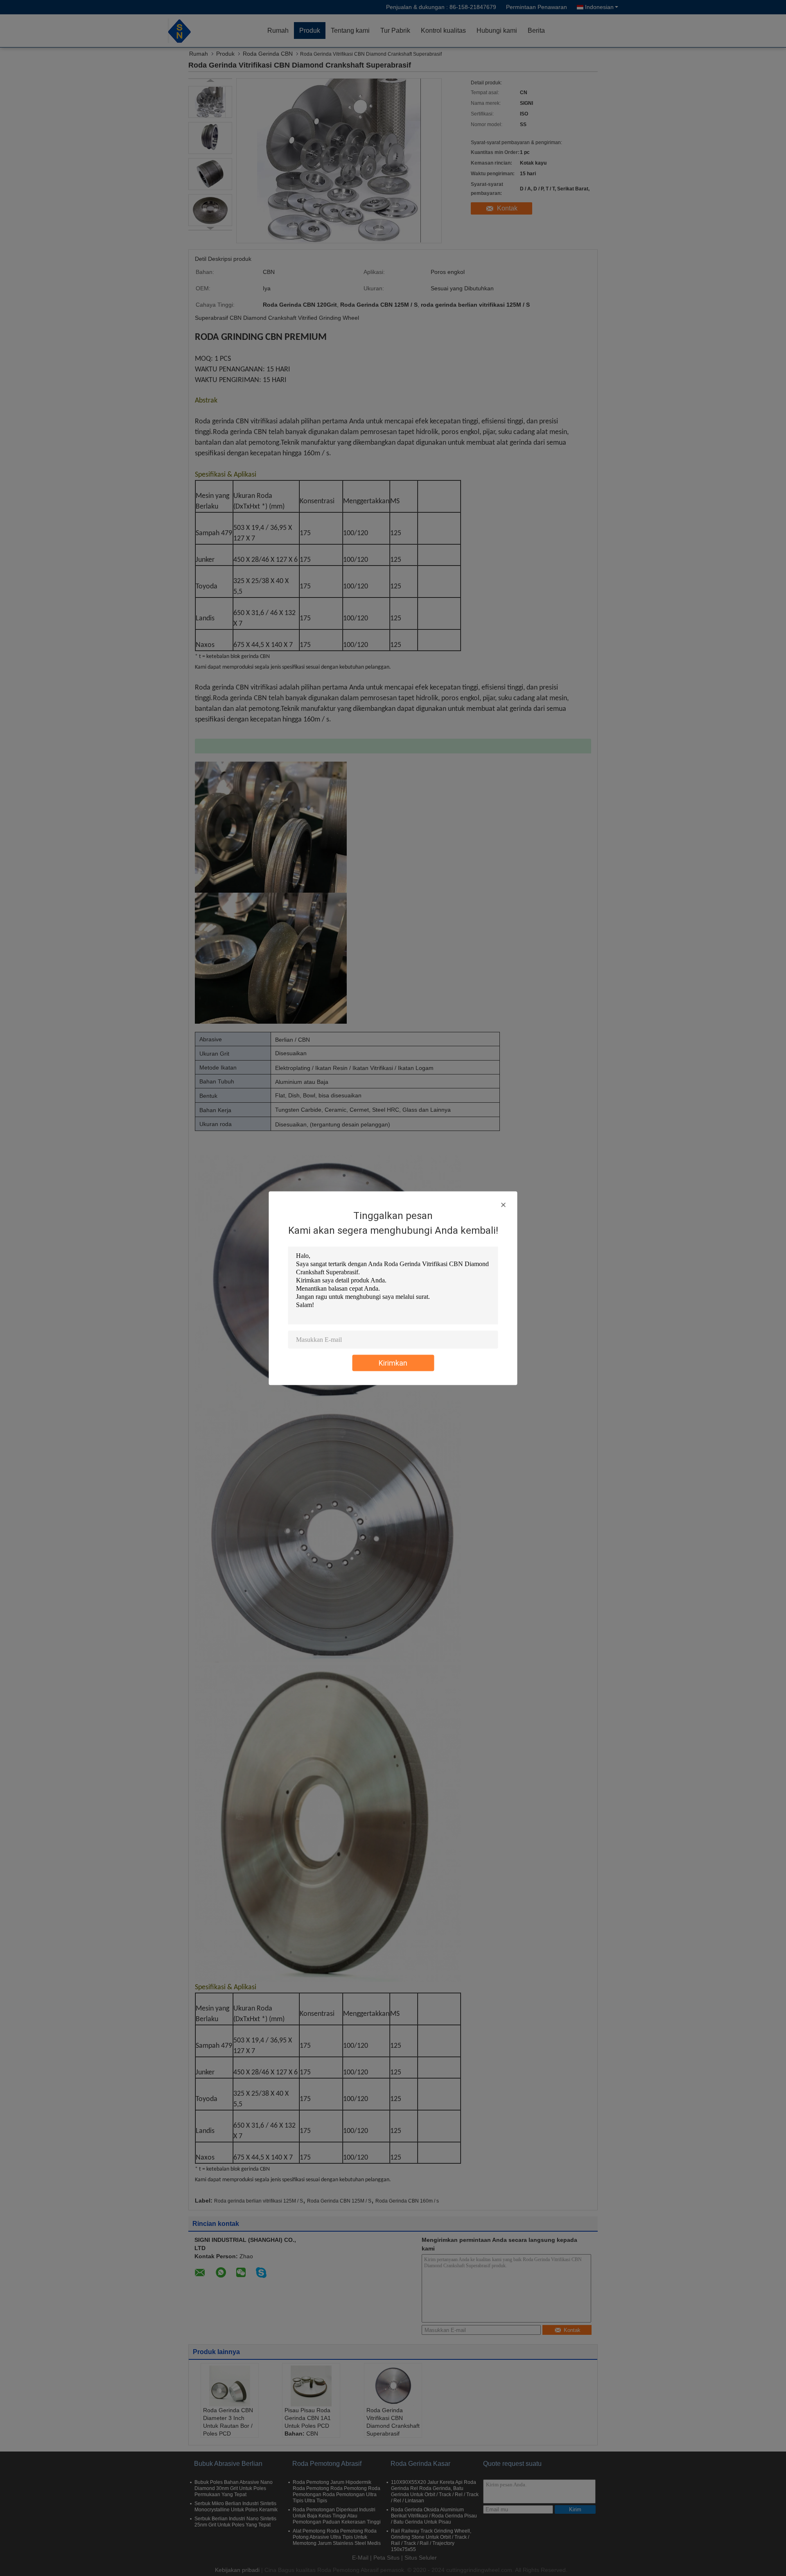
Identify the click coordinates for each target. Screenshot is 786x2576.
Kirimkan (393, 1363)
